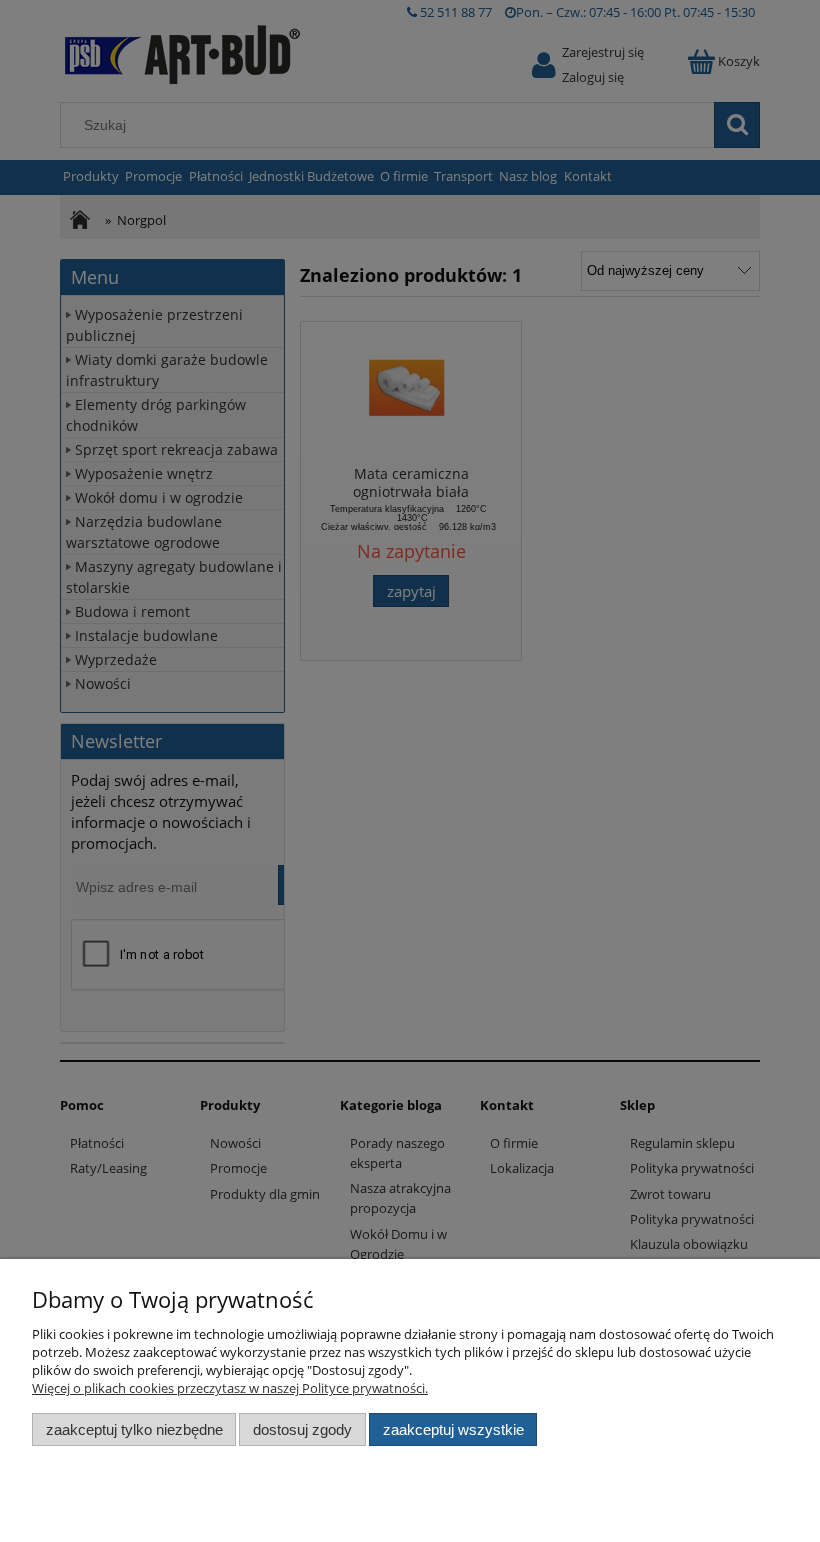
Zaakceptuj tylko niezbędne (134, 1429)
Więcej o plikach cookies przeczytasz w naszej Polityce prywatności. (230, 1388)
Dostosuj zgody (302, 1429)
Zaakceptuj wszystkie (453, 1429)
